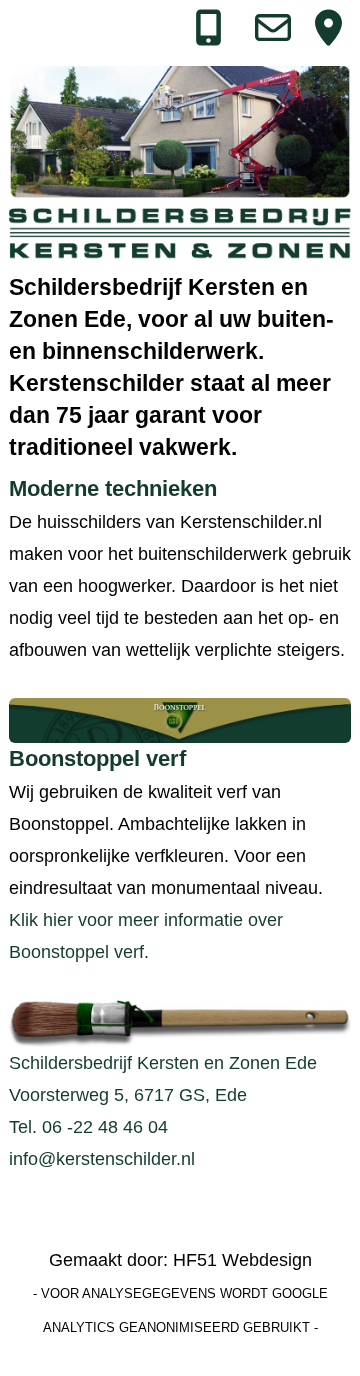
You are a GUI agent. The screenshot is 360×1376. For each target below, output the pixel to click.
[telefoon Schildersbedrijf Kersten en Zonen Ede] (207, 35)
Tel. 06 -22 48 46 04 (88, 1127)
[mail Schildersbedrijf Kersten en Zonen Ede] (267, 35)
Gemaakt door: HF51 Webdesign (180, 1260)
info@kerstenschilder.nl (102, 1159)
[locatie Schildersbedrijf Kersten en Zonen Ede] (327, 35)
